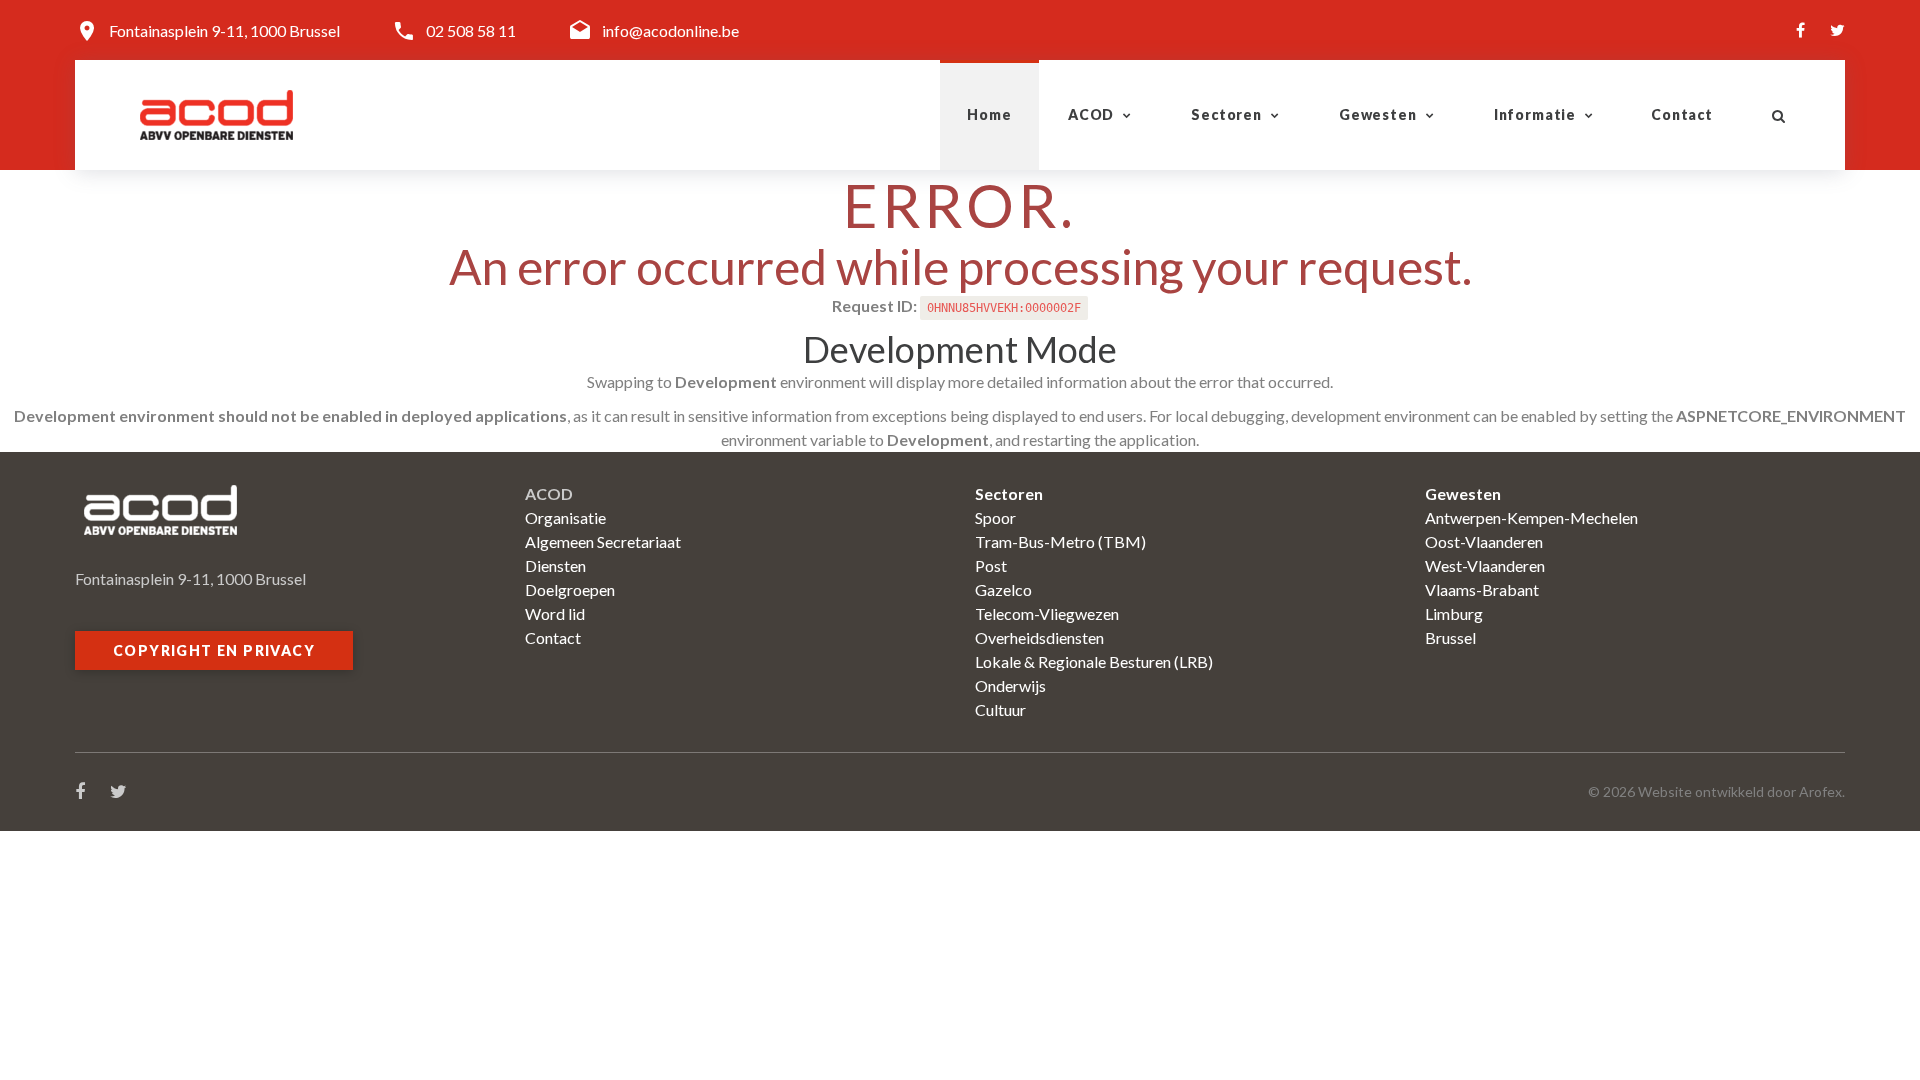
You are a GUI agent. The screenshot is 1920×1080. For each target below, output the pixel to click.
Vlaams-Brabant (1482, 589)
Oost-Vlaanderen (1484, 541)
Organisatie (565, 517)
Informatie (1535, 114)
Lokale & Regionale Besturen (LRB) (1094, 661)
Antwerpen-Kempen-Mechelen (1531, 517)
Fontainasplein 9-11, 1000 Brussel (224, 30)
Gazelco (1003, 589)
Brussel (1450, 637)
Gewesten (1378, 114)
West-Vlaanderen (1485, 565)
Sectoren (1226, 114)
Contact (1682, 114)
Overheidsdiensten (1039, 637)
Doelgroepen (570, 589)
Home (989, 114)
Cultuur (1000, 709)
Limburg (1454, 613)
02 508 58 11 (471, 30)
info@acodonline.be (670, 30)
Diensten (555, 565)
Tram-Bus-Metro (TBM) (1060, 541)
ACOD (1091, 114)
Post (991, 565)
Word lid (555, 613)
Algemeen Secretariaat (603, 541)
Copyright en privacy (214, 650)
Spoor (995, 517)
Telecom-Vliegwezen (1047, 613)
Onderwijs (1010, 685)
